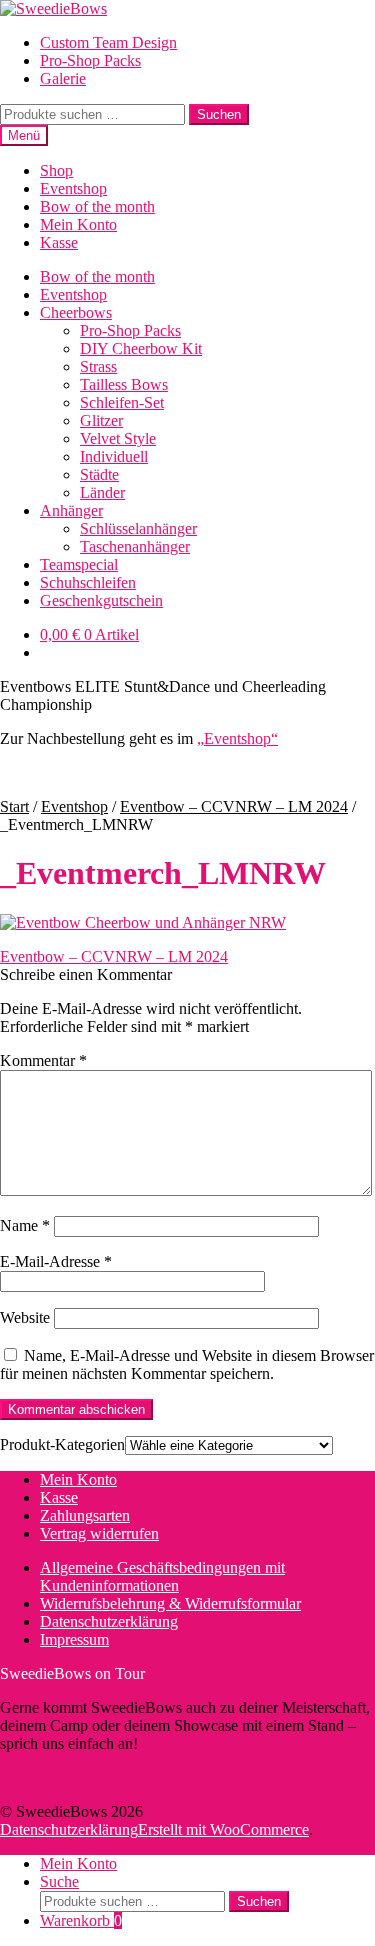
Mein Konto (78, 224)
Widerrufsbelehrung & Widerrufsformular (170, 1603)
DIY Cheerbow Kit (141, 348)
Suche (59, 1881)
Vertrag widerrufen (99, 1533)
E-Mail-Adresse (56, 1261)
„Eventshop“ (237, 738)
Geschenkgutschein (101, 600)
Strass (98, 366)
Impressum (74, 1639)
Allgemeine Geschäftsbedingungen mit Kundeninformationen (162, 1576)
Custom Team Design (108, 42)
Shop (56, 170)
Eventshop (73, 188)
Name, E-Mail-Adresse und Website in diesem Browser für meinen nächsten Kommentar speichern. (187, 1364)
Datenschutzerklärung (109, 1621)
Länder (102, 492)
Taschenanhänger (135, 546)
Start (14, 806)
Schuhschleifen (88, 582)
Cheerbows (76, 312)
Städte (99, 474)
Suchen (219, 114)
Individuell (114, 456)
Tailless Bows (124, 384)
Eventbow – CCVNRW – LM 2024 (234, 806)
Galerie (63, 78)
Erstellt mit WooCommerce (223, 1829)
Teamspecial (79, 564)
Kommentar (43, 1060)
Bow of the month (97, 206)
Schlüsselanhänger (138, 528)
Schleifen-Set (122, 402)
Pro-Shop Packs (90, 60)
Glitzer (101, 420)
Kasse (59, 242)
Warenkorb (81, 1920)
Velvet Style (118, 438)
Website (25, 1317)
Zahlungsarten (85, 1515)
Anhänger (71, 510)
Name (25, 1225)
